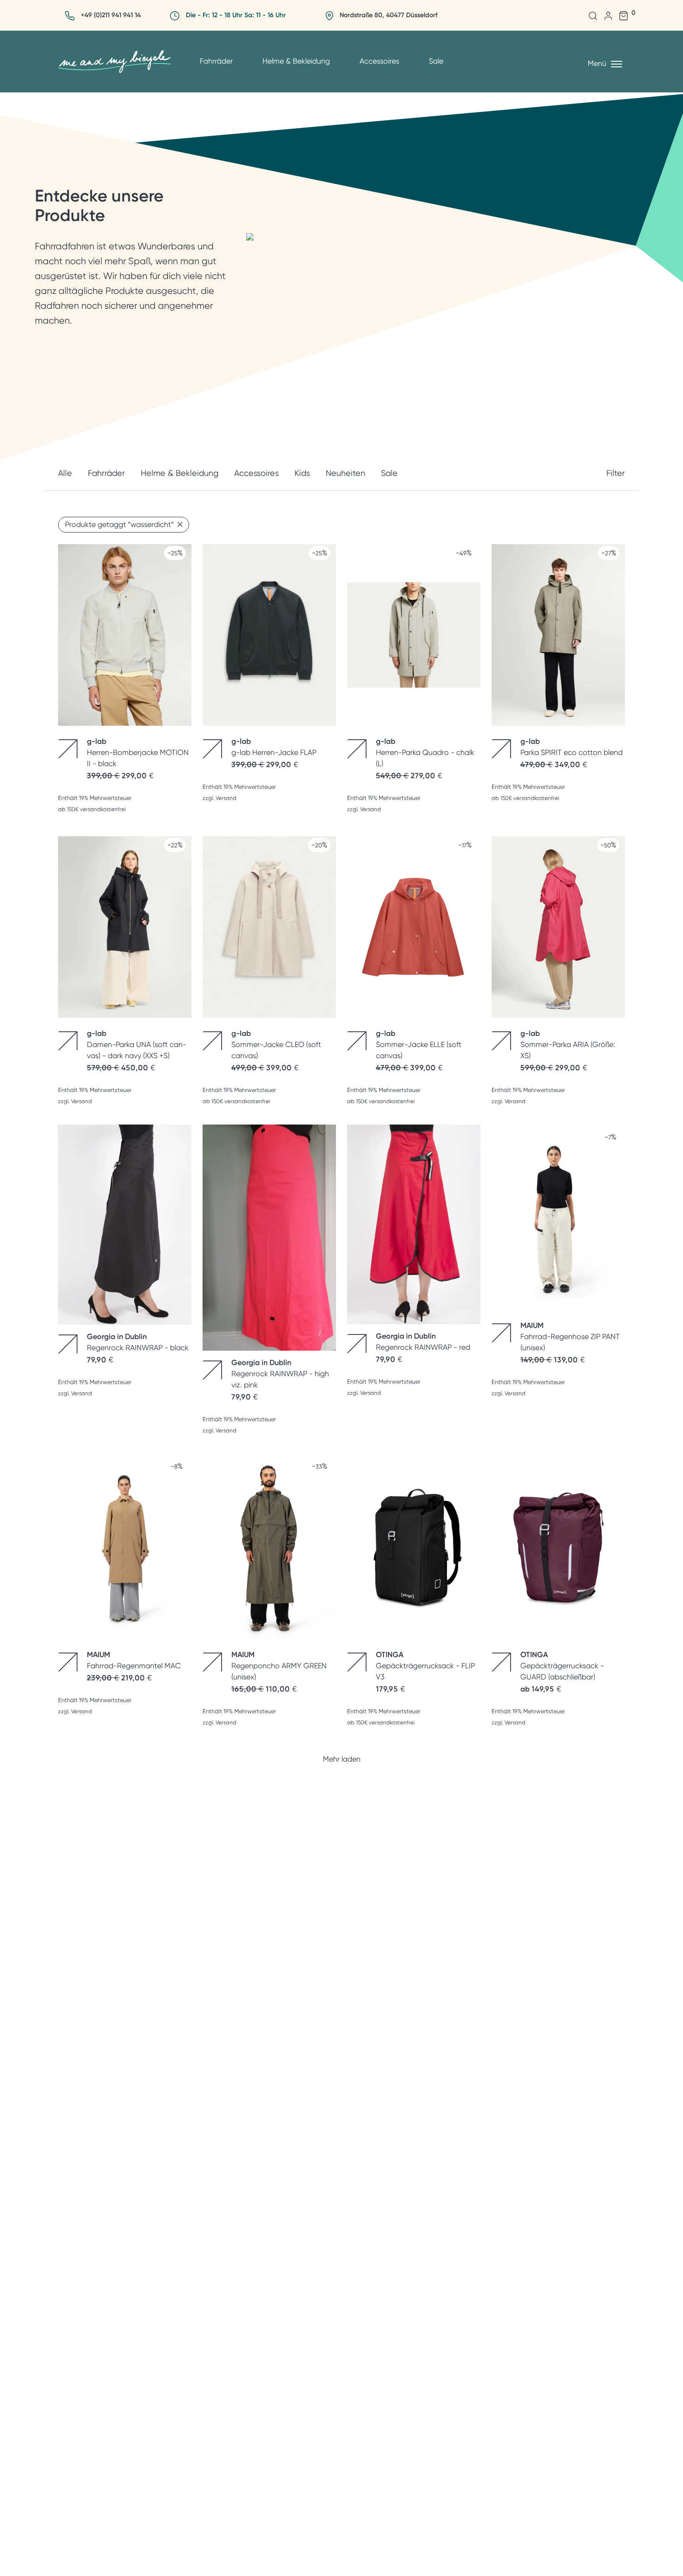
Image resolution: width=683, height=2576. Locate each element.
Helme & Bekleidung (296, 61)
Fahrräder (216, 61)
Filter (616, 473)
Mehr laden (342, 1759)
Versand (226, 798)
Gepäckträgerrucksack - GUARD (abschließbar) (562, 1666)
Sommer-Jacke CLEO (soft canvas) (276, 1044)
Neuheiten (345, 473)
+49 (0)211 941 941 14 (111, 15)
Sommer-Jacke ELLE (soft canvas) (419, 1044)
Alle (65, 473)
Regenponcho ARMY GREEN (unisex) (279, 1666)
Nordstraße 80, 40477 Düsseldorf (389, 15)
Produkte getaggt (119, 524)
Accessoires (379, 61)
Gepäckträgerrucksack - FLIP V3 (425, 1666)
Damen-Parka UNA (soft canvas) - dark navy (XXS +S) (137, 1044)
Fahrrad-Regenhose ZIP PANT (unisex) (570, 1337)
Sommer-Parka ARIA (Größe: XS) (568, 1044)
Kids (302, 473)
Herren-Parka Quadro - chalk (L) (425, 752)
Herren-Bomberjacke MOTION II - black (138, 752)
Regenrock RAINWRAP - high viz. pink (280, 1374)
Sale (436, 61)
